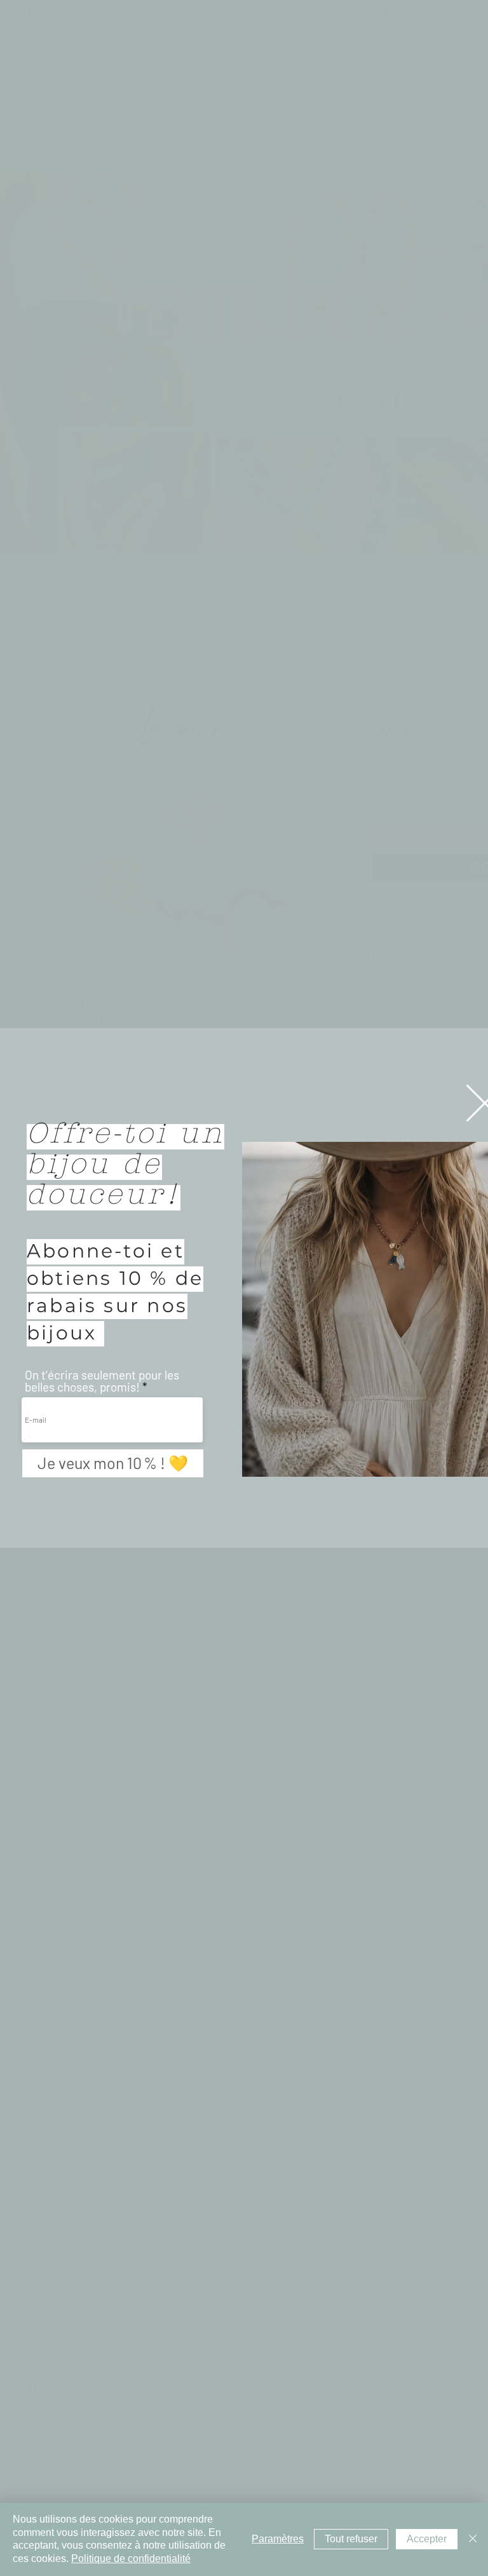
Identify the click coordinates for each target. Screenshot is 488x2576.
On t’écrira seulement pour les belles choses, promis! (102, 1381)
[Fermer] (473, 2539)
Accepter (427, 2539)
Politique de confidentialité (131, 2559)
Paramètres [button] (278, 2539)
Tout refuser (351, 2539)
